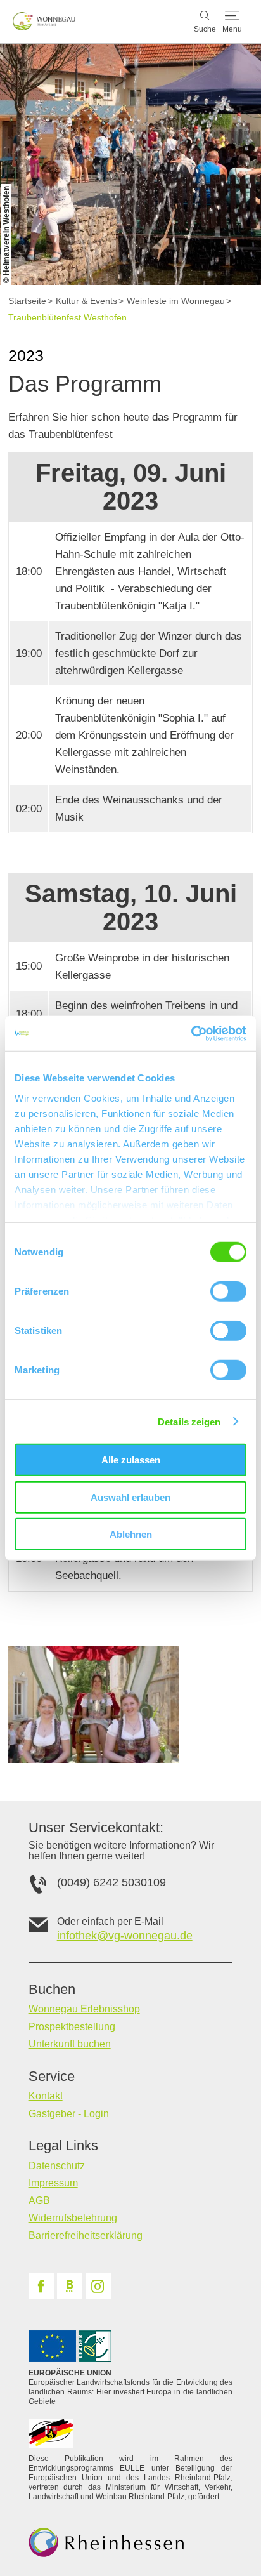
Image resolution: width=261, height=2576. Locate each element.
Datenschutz (57, 2166)
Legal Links (63, 2146)
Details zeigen (189, 1421)
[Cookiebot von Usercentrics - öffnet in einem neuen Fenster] (191, 1033)
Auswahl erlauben (130, 1497)
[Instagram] (98, 2286)
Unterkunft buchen (70, 2044)
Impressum (53, 2183)
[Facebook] (41, 2286)
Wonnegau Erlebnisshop (84, 2009)
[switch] (228, 1291)
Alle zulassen (131, 1460)
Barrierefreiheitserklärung (86, 2236)
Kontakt (46, 2096)
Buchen (52, 1990)
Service (52, 2077)
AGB (39, 2201)
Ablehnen (131, 1534)
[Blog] (70, 2286)
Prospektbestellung (72, 2027)
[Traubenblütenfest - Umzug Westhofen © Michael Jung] (94, 1704)
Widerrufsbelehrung (73, 2218)
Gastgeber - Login (69, 2114)
